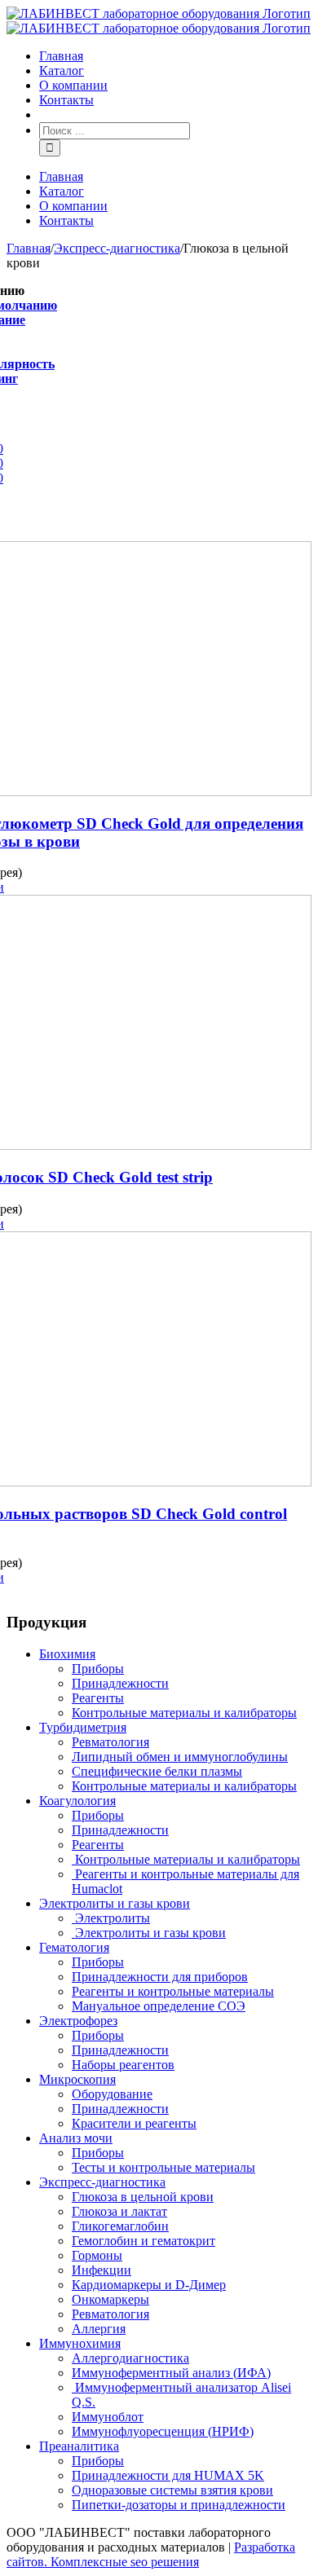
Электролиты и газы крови (115, 1903)
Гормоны (97, 2255)
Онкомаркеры (110, 2299)
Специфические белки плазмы (157, 1771)
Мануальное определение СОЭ (159, 2006)
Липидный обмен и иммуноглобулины (180, 1757)
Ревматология (110, 1742)
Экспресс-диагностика (102, 2182)
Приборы (98, 1669)
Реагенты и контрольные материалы (173, 1991)
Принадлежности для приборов (160, 1977)
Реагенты (98, 1698)
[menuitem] (175, 56)
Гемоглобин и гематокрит (144, 2241)
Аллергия (99, 2329)
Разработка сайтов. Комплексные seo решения (151, 2554)
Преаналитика (79, 2446)
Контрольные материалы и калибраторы (184, 1713)
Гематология (74, 1947)
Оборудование (112, 2094)
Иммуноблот (108, 2417)
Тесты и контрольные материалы (163, 2167)
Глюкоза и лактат (119, 2211)
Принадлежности (120, 1683)
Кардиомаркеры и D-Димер (149, 2285)
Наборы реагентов (123, 2065)
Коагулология (77, 1801)
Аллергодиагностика (130, 2358)
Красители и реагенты (134, 2123)
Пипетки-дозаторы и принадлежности (179, 2505)
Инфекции (102, 2270)
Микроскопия (77, 2079)
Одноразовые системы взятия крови (172, 2490)
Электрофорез (78, 2021)
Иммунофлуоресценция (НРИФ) (163, 2431)
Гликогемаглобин (120, 2226)
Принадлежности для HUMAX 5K (168, 2475)
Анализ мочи (76, 2138)
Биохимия (67, 1654)
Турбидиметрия (83, 1727)
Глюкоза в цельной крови (143, 2197)
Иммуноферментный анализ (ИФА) (171, 2373)
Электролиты (111, 1918)
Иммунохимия (80, 2343)
